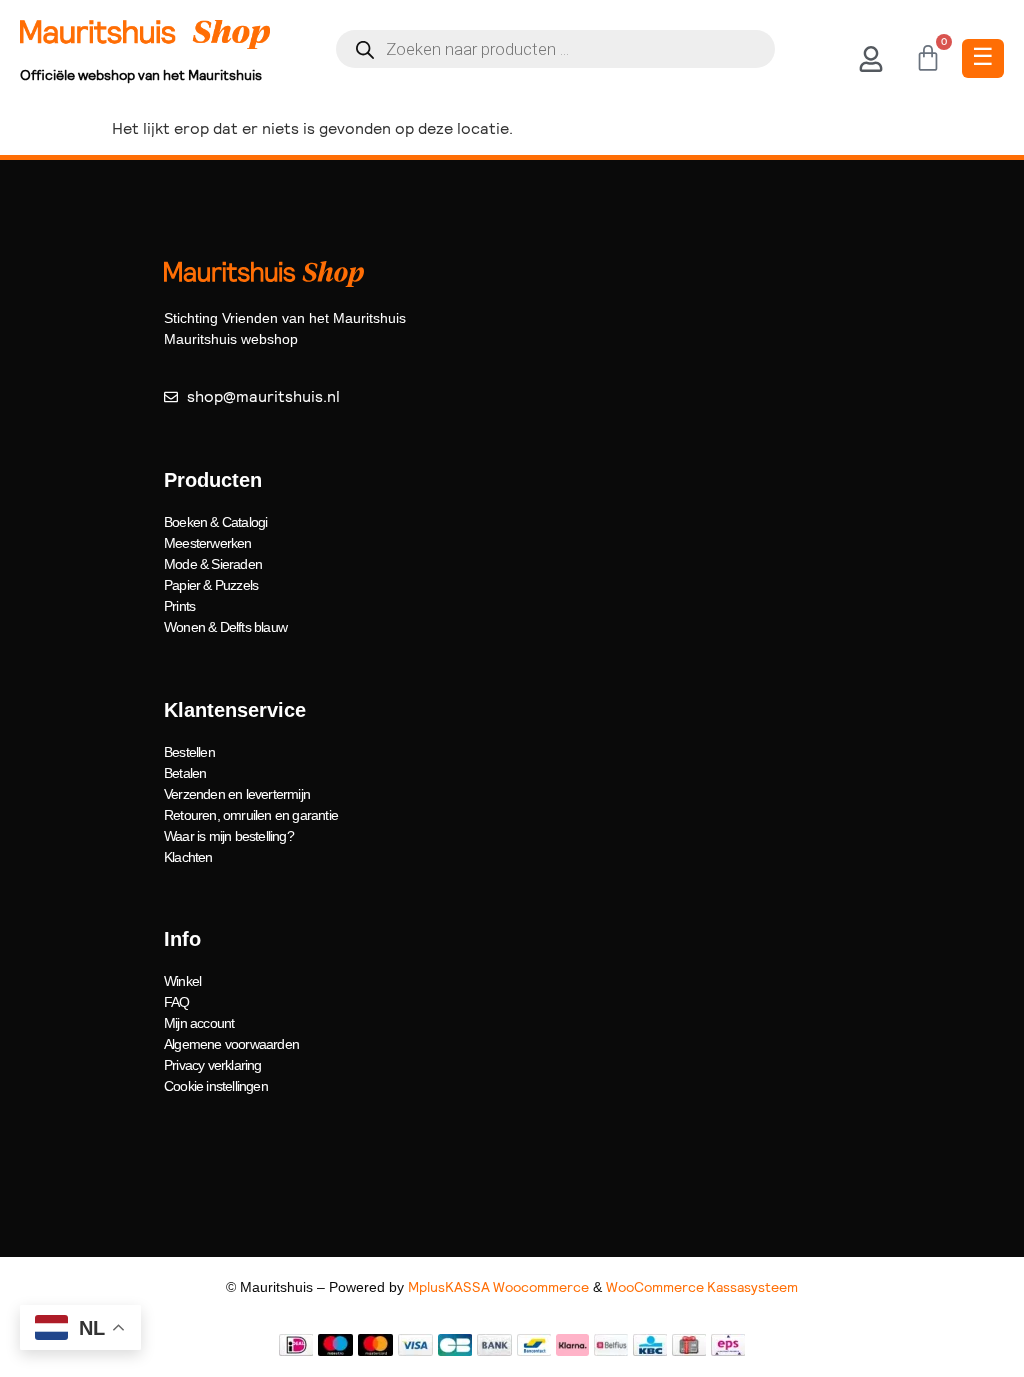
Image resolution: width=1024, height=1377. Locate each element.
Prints (179, 606)
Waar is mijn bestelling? (229, 836)
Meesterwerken (208, 543)
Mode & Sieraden (213, 564)
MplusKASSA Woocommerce (498, 1287)
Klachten (188, 857)
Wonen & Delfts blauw (225, 627)
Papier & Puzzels (211, 585)
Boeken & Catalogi (215, 522)
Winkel (182, 981)
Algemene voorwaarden (231, 1044)
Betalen (185, 773)
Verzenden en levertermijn (237, 794)
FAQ (177, 1002)
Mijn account (199, 1023)
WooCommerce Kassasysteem (702, 1287)
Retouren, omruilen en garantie (251, 815)
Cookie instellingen (216, 1086)
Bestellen (189, 752)
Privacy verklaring (213, 1065)
